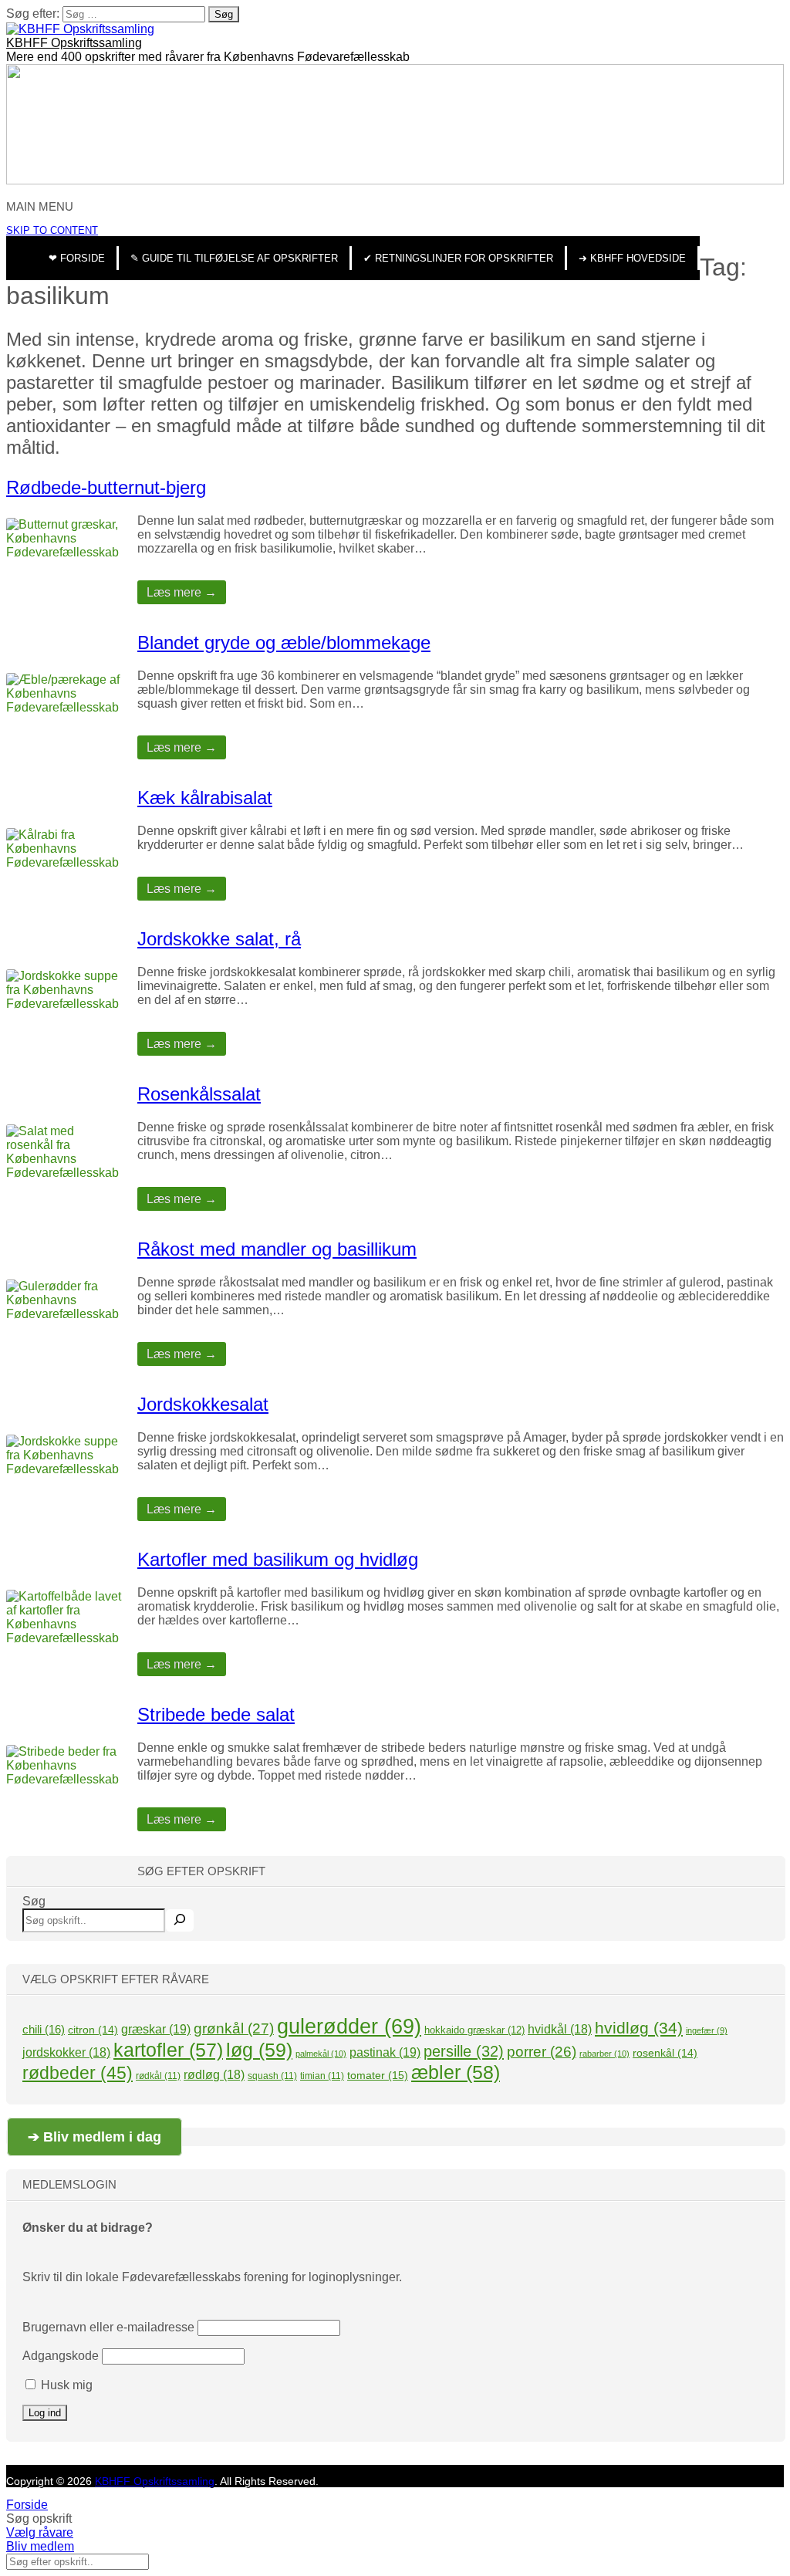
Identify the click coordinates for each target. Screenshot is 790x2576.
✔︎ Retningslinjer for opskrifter (458, 258)
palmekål (321, 2054)
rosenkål (665, 2053)
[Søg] (180, 1920)
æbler (456, 2072)
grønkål (234, 2028)
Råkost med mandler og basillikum (277, 1249)
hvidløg (639, 2028)
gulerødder (349, 2027)
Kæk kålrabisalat (205, 798)
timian (322, 2076)
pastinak (385, 2052)
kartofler (168, 2050)
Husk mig (65, 2385)
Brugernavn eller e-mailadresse (108, 2327)
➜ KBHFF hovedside (632, 258)
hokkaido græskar (474, 2030)
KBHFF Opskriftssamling (74, 43)
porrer (542, 2052)
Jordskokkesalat (203, 1404)
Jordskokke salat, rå (219, 939)
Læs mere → (182, 592)
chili (44, 2029)
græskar (156, 2029)
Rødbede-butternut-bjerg (106, 487)
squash (272, 2076)
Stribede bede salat (216, 1714)
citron (93, 2030)
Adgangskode (61, 2356)
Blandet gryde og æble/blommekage (284, 642)
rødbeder (78, 2073)
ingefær (707, 2030)
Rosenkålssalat (199, 1094)
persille (464, 2051)
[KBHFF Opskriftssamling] (80, 29)
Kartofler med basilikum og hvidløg (278, 1559)
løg (259, 2050)
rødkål (158, 2076)
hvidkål (560, 2029)
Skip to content (52, 230)
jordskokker (66, 2052)
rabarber (604, 2054)
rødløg (214, 2075)
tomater (378, 2075)
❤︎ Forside (77, 258)
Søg (34, 1901)
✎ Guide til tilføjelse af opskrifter (234, 258)
